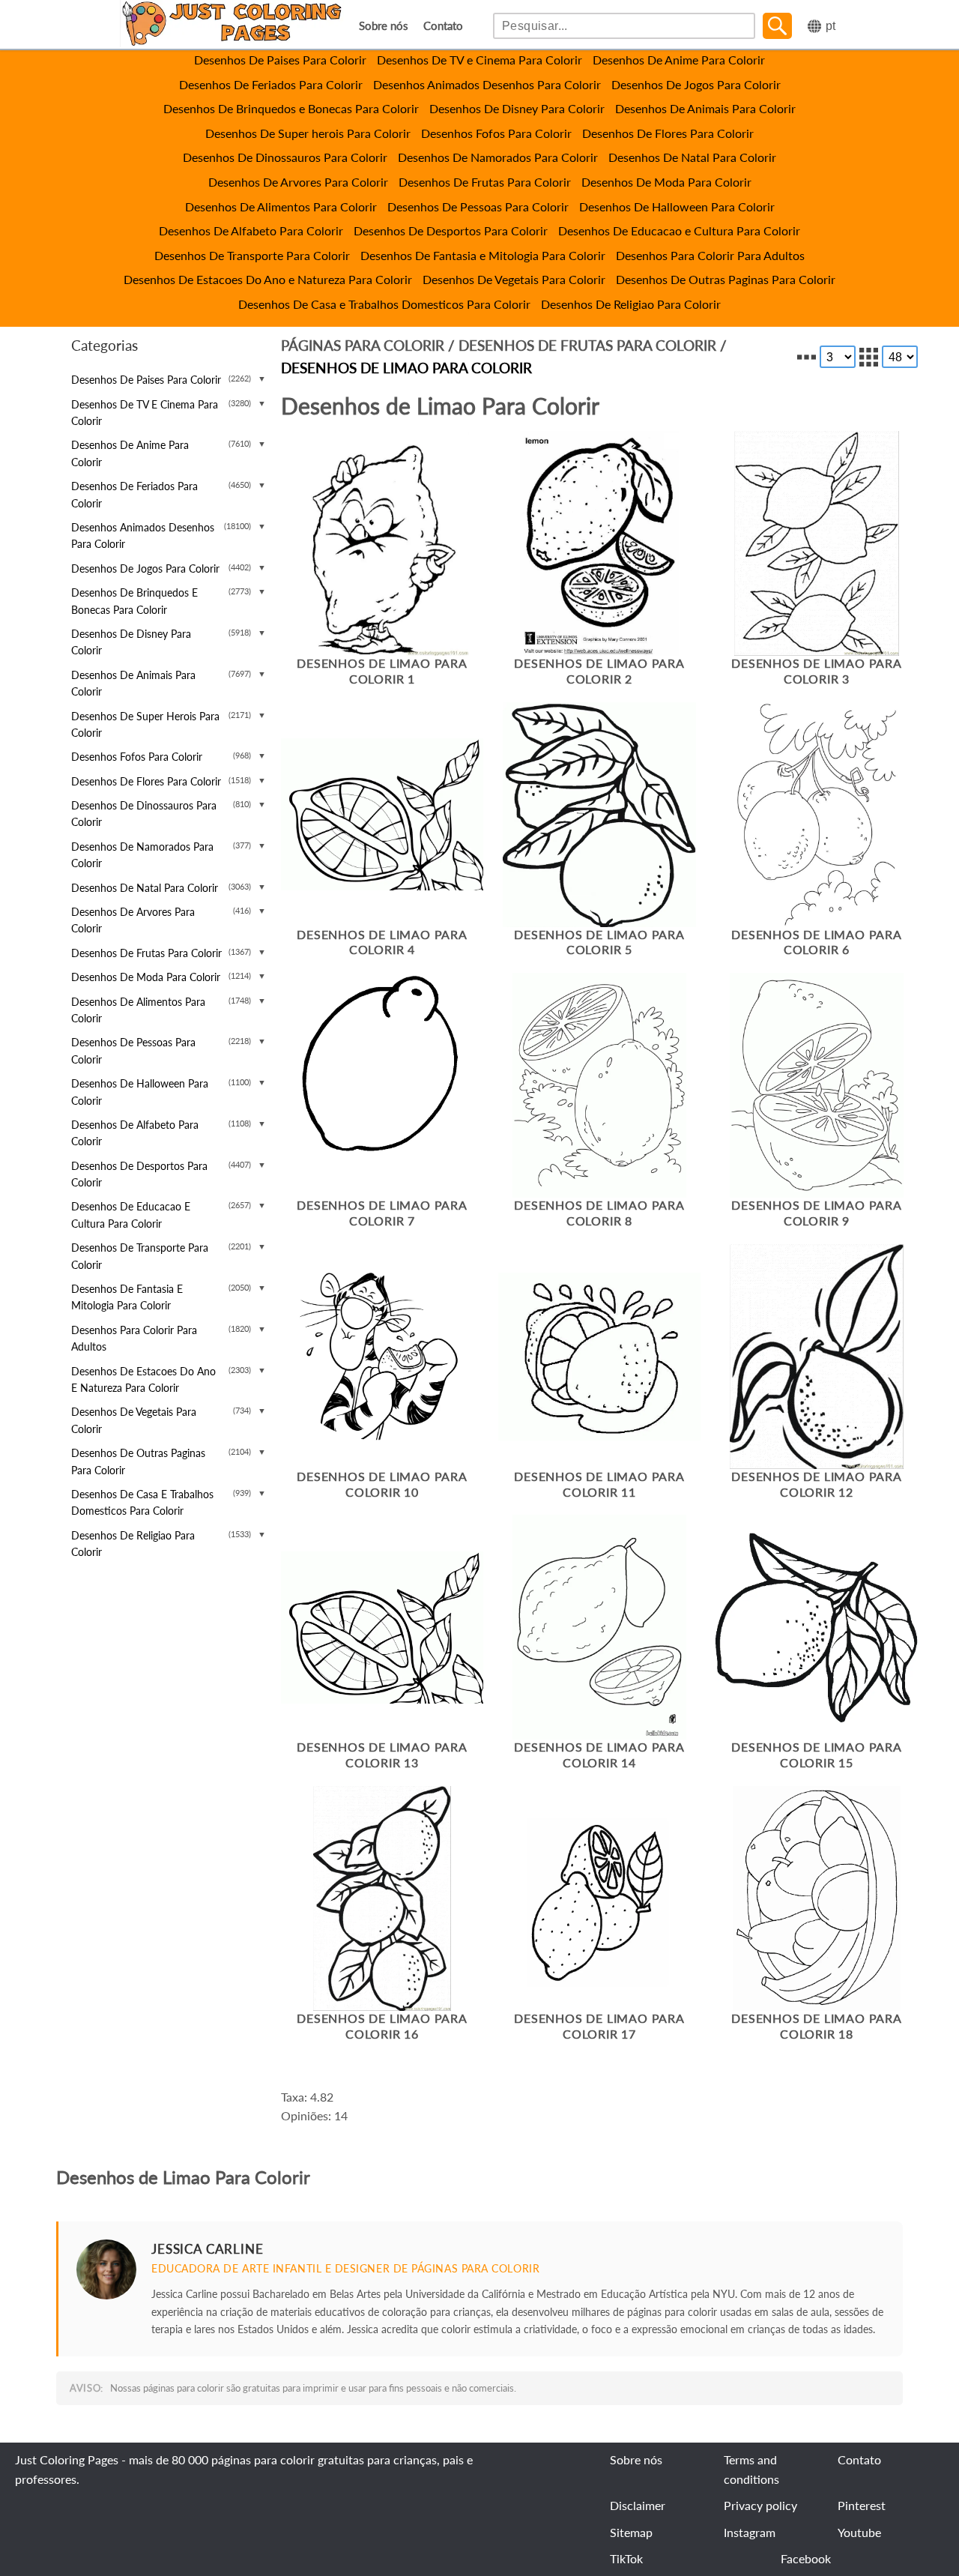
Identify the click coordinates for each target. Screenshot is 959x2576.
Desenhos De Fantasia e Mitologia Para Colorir (483, 255)
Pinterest (862, 2505)
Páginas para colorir (363, 345)
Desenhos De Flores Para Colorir (668, 133)
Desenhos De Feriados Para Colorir (271, 84)
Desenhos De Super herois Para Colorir (308, 133)
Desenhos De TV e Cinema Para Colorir (479, 60)
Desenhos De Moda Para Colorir (666, 182)
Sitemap (631, 2532)
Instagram (750, 2532)
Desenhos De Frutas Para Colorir (485, 182)
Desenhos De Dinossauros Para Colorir (285, 157)
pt (831, 26)
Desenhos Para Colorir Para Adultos (710, 255)
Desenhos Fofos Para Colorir (496, 133)
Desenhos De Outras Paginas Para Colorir (726, 279)
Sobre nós (384, 26)
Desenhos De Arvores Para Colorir (298, 182)
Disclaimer (638, 2505)
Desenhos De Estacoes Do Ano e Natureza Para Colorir (268, 279)
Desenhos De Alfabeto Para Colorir (251, 230)
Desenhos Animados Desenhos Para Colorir (487, 84)
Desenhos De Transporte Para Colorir (252, 255)
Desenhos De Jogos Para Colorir (696, 84)
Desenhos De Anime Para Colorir (679, 60)
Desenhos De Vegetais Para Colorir (514, 279)
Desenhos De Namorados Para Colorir (498, 157)
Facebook (806, 2558)
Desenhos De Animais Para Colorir (705, 108)
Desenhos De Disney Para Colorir (517, 108)
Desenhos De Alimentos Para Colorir (281, 206)
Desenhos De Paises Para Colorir (280, 60)
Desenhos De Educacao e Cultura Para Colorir (679, 230)
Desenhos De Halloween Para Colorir (677, 206)
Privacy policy (760, 2505)
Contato (443, 26)
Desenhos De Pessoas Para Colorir (478, 206)
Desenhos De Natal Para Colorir (692, 157)
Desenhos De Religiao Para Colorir (631, 304)
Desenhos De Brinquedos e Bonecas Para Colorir (291, 108)
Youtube (859, 2532)
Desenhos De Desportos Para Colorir (451, 230)
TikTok (626, 2558)
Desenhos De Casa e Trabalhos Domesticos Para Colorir (384, 304)
